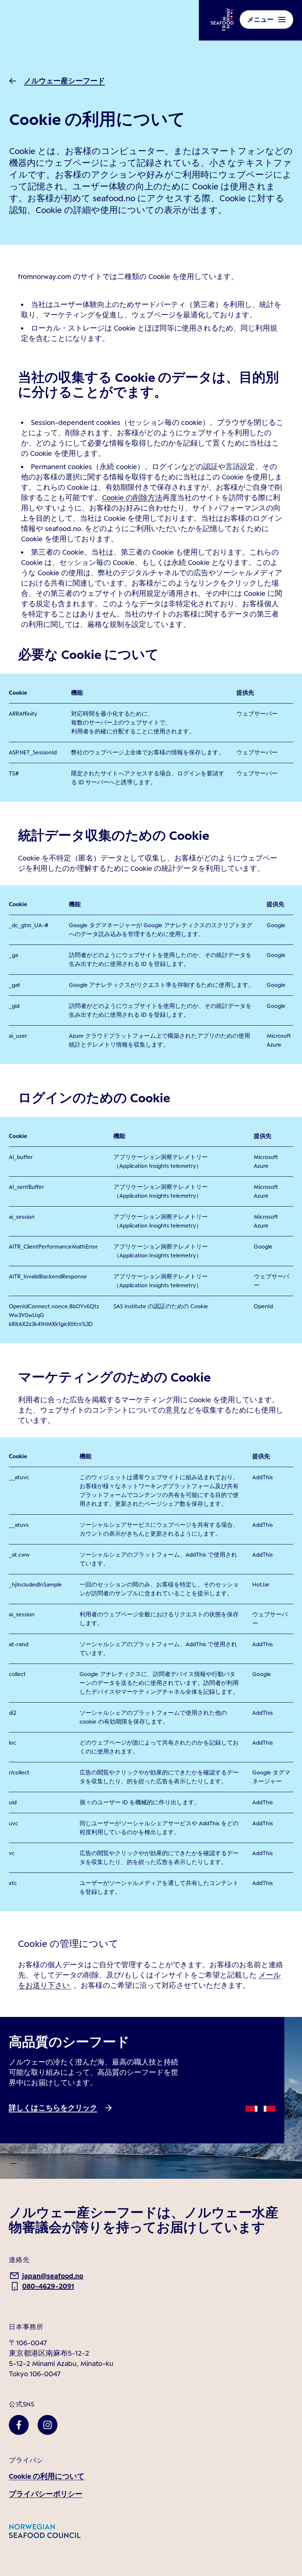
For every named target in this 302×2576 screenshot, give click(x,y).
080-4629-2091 (48, 2286)
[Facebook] (19, 2425)
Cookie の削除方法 (132, 498)
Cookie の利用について (47, 2476)
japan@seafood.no (53, 2276)
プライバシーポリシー (46, 2494)
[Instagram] (48, 2425)
